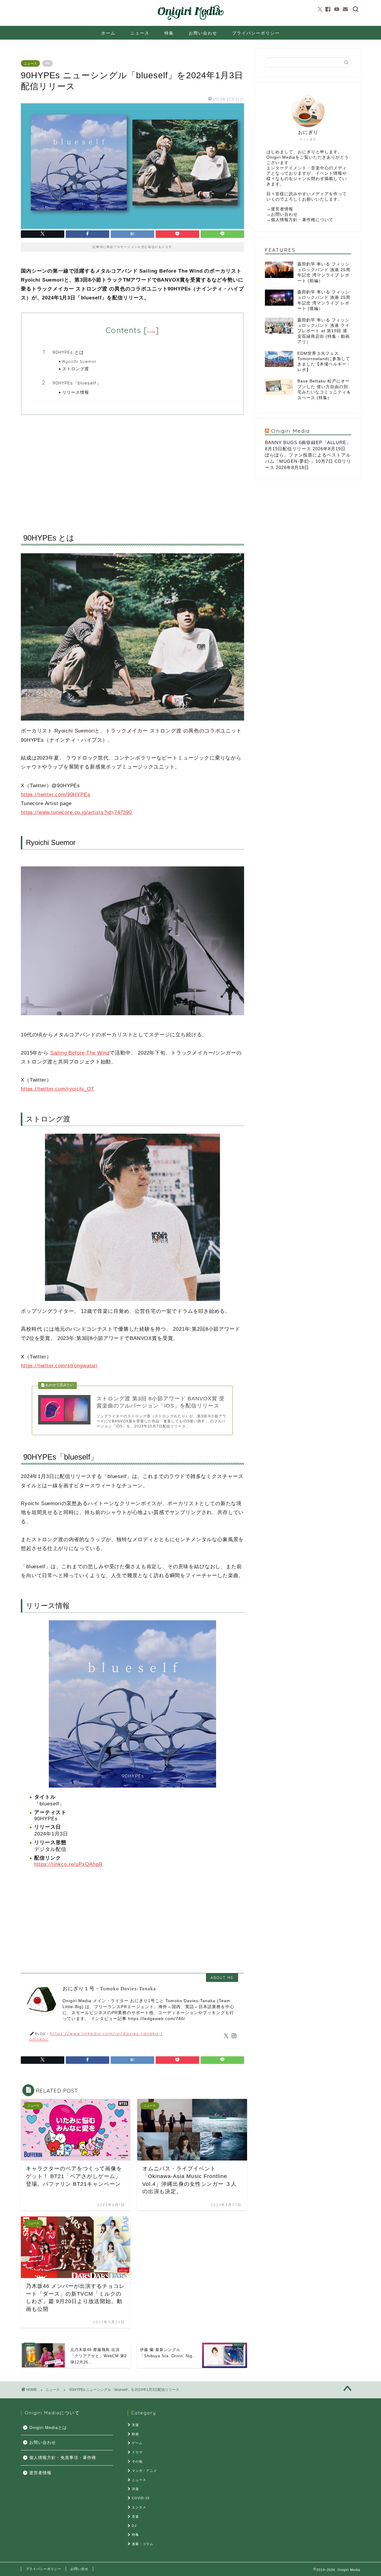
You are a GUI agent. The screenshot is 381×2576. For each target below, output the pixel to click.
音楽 (135, 2516)
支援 (135, 2425)
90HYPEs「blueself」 (77, 383)
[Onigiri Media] (190, 20)
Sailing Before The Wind (80, 1053)
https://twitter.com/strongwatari (59, 1366)
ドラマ (137, 2452)
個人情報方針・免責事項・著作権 (63, 2458)
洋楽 (135, 2489)
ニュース (140, 33)
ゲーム (137, 2443)
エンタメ (139, 2507)
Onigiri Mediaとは (48, 2428)
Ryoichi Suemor (79, 361)
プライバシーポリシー (256, 33)
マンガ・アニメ (144, 2471)
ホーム (108, 33)
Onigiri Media (291, 431)
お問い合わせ (203, 33)
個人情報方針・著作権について (302, 220)
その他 (137, 2461)
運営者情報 (282, 209)
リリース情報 (76, 392)
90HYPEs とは (68, 352)
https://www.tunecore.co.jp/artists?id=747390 (76, 812)
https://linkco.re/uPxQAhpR (68, 1864)
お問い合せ (79, 2569)
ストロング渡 (76, 369)
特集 (169, 33)
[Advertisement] (132, 469)
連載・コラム (143, 2544)
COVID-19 (141, 2498)
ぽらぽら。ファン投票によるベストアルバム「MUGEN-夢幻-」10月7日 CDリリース (308, 461)
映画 (135, 2434)
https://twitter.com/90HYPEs (56, 795)
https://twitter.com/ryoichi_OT (57, 1089)
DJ (134, 2526)
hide (151, 332)
